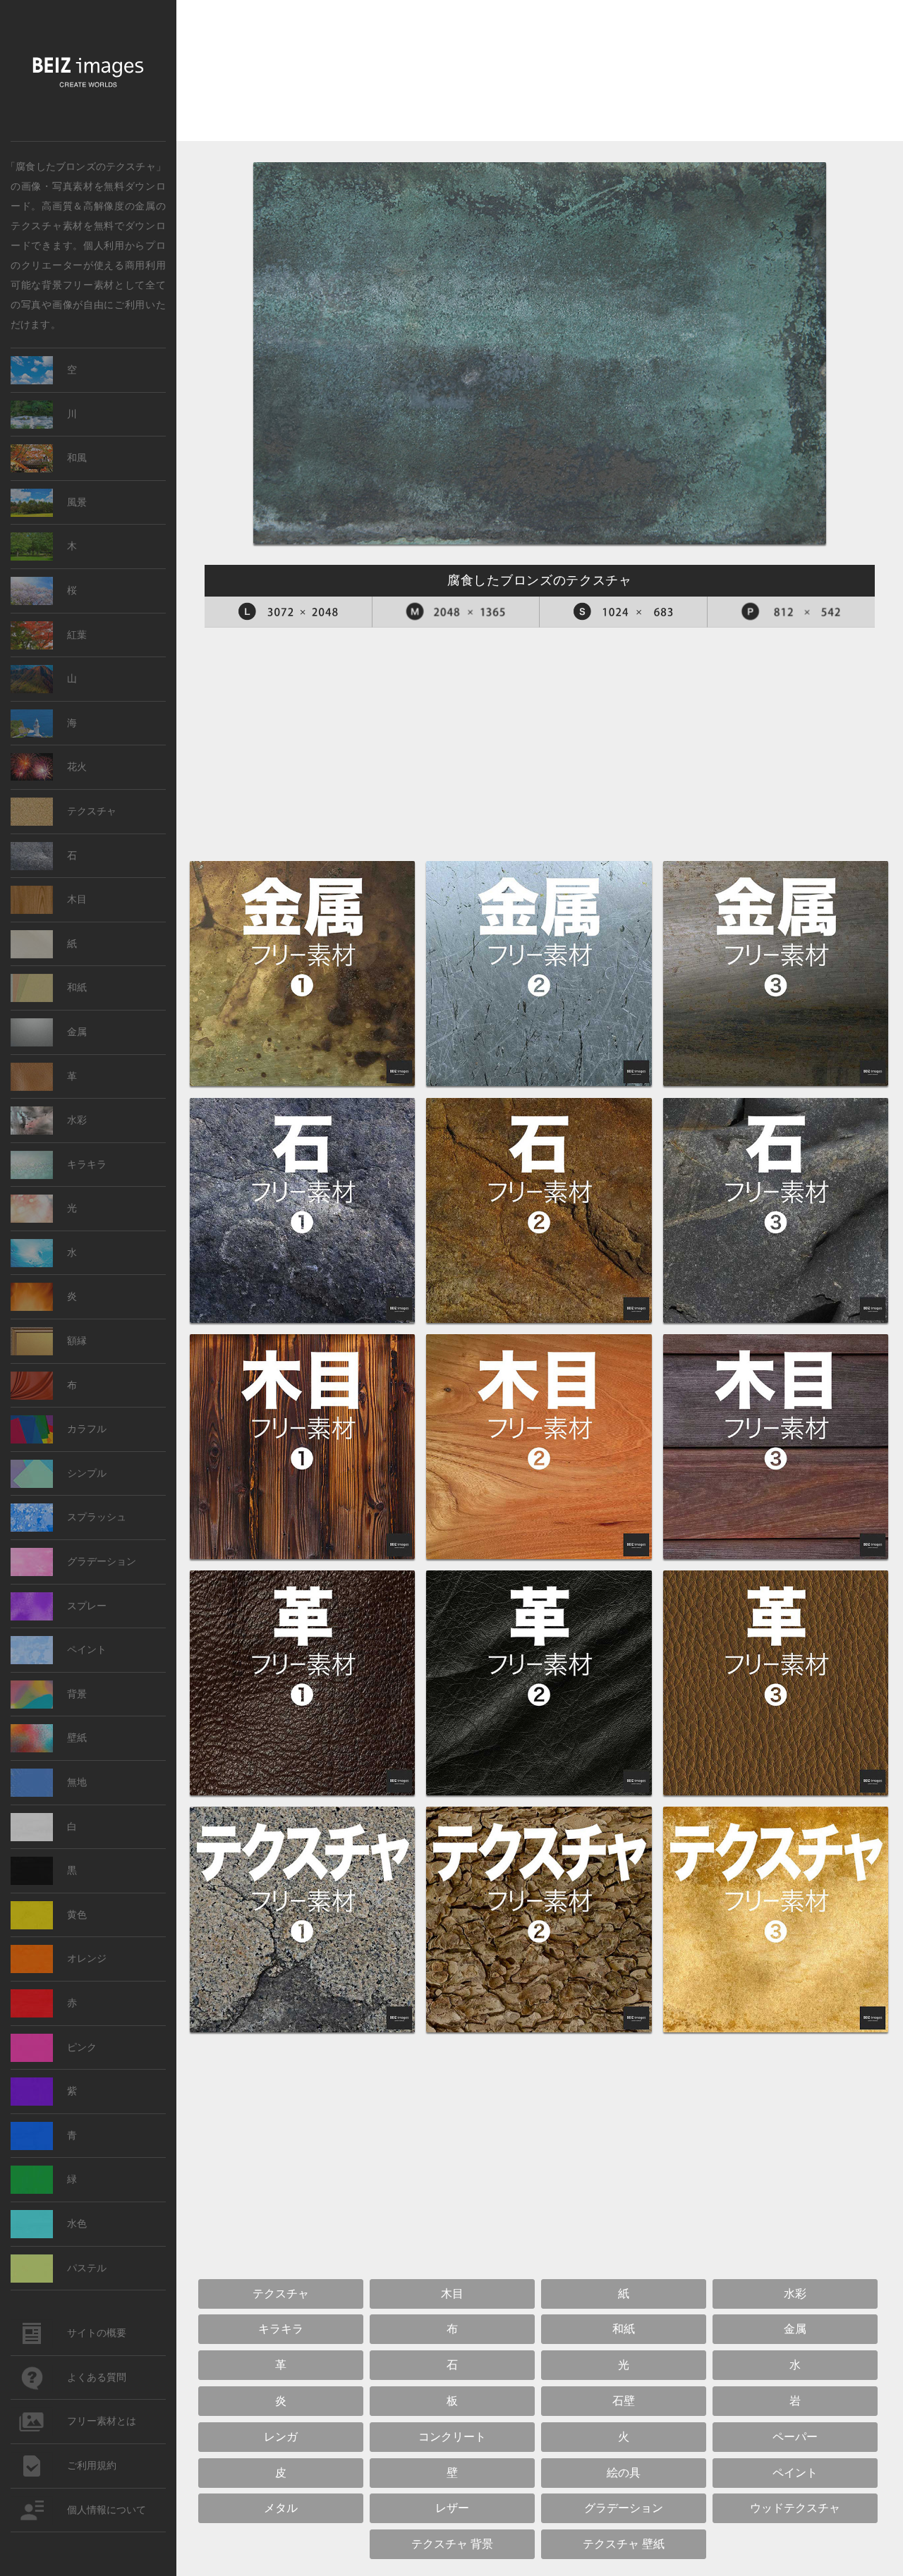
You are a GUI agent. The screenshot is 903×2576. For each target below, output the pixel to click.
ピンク (82, 2047)
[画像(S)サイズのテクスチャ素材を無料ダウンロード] (624, 612)
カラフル (87, 1429)
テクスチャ (92, 811)
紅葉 (77, 635)
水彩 (77, 1120)
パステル (87, 2268)
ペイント (87, 1650)
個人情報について (107, 2510)
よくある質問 (97, 2377)
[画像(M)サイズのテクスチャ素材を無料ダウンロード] (456, 612)
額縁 (77, 1341)
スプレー (87, 1606)
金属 (145, 205)
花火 (77, 767)
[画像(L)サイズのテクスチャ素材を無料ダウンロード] (289, 612)
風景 (77, 502)
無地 (77, 1782)
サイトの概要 (97, 2333)
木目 (77, 899)
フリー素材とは (102, 2421)
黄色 (77, 1915)
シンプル (87, 1473)
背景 (77, 1694)
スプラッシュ (97, 1517)
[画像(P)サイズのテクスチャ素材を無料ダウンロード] (792, 612)
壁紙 (77, 1738)
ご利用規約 (92, 2466)
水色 (77, 2224)
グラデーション (102, 1562)
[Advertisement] (540, 74)
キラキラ (87, 1165)
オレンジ (87, 1959)
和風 (77, 458)
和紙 (77, 988)
